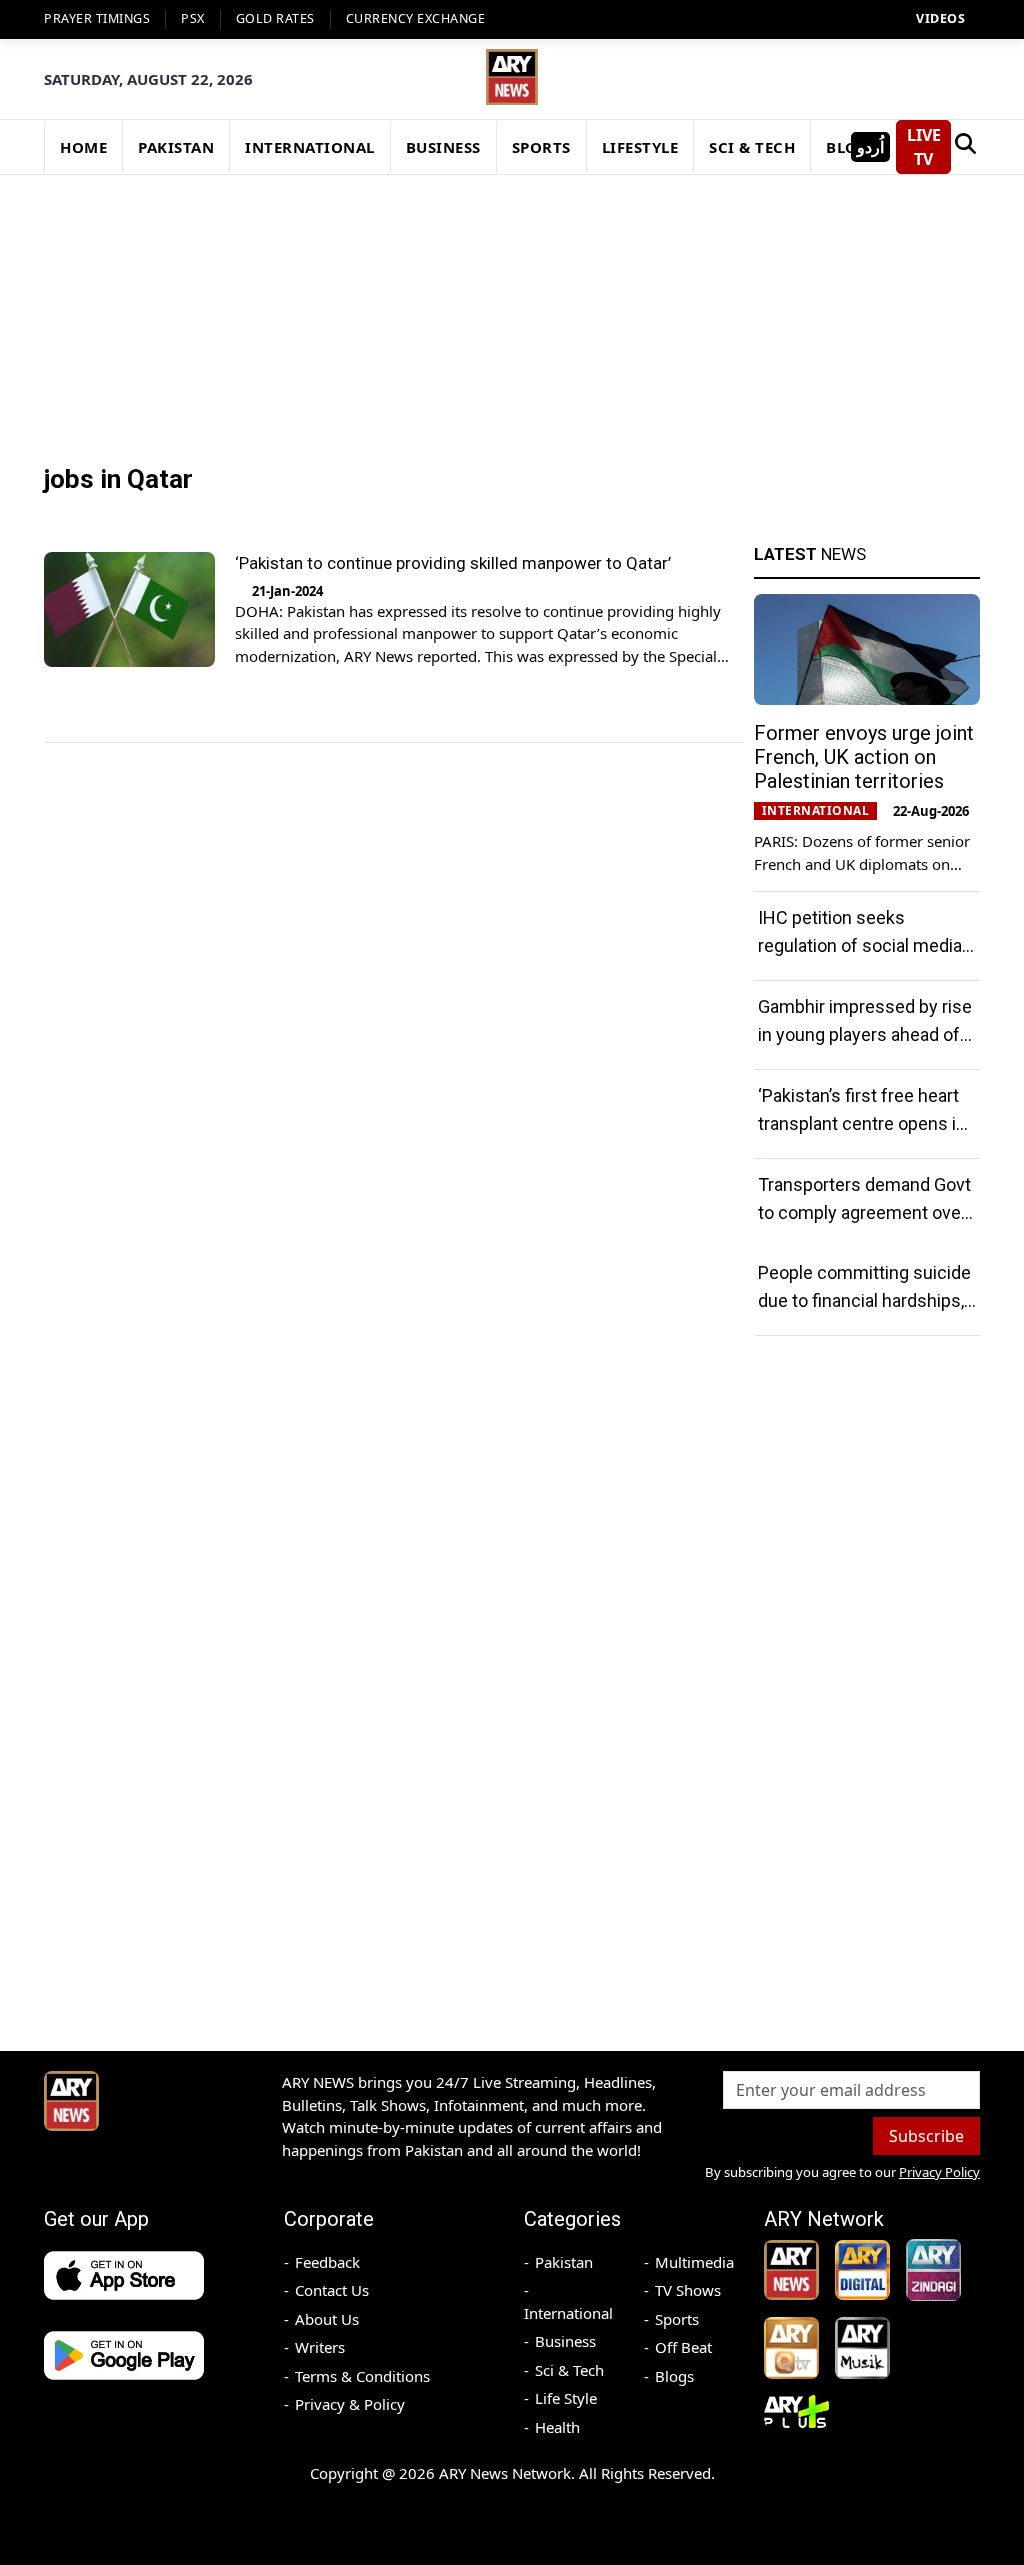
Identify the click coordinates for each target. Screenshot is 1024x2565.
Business (565, 2341)
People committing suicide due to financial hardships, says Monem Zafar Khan (864, 1300)
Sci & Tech (569, 2370)
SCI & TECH (752, 147)
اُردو (870, 147)
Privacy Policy (939, 2172)
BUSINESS (443, 147)
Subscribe (926, 2136)
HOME (83, 147)
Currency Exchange (416, 18)
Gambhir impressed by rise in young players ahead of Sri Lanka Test (865, 1034)
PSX (193, 18)
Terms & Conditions (362, 2376)
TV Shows (688, 2290)
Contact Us (332, 2290)
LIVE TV (924, 147)
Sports (677, 2319)
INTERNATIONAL (310, 147)
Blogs (674, 2376)
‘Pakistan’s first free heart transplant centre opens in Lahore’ (862, 1123)
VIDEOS (940, 18)
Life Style (566, 2398)
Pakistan (564, 2262)
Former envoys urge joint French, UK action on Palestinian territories (864, 757)
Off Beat (683, 2347)
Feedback (327, 2262)
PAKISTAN (176, 147)
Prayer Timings (97, 18)
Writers (320, 2347)
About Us (327, 2319)
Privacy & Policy (350, 2404)
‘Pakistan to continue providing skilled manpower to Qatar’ (453, 563)
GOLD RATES (275, 18)
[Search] (965, 147)
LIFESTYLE (640, 147)
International (568, 2313)
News (810, 554)
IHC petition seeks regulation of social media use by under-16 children (860, 945)
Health (557, 2427)
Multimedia (694, 2262)
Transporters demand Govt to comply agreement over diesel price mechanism (864, 1212)
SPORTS (541, 147)
